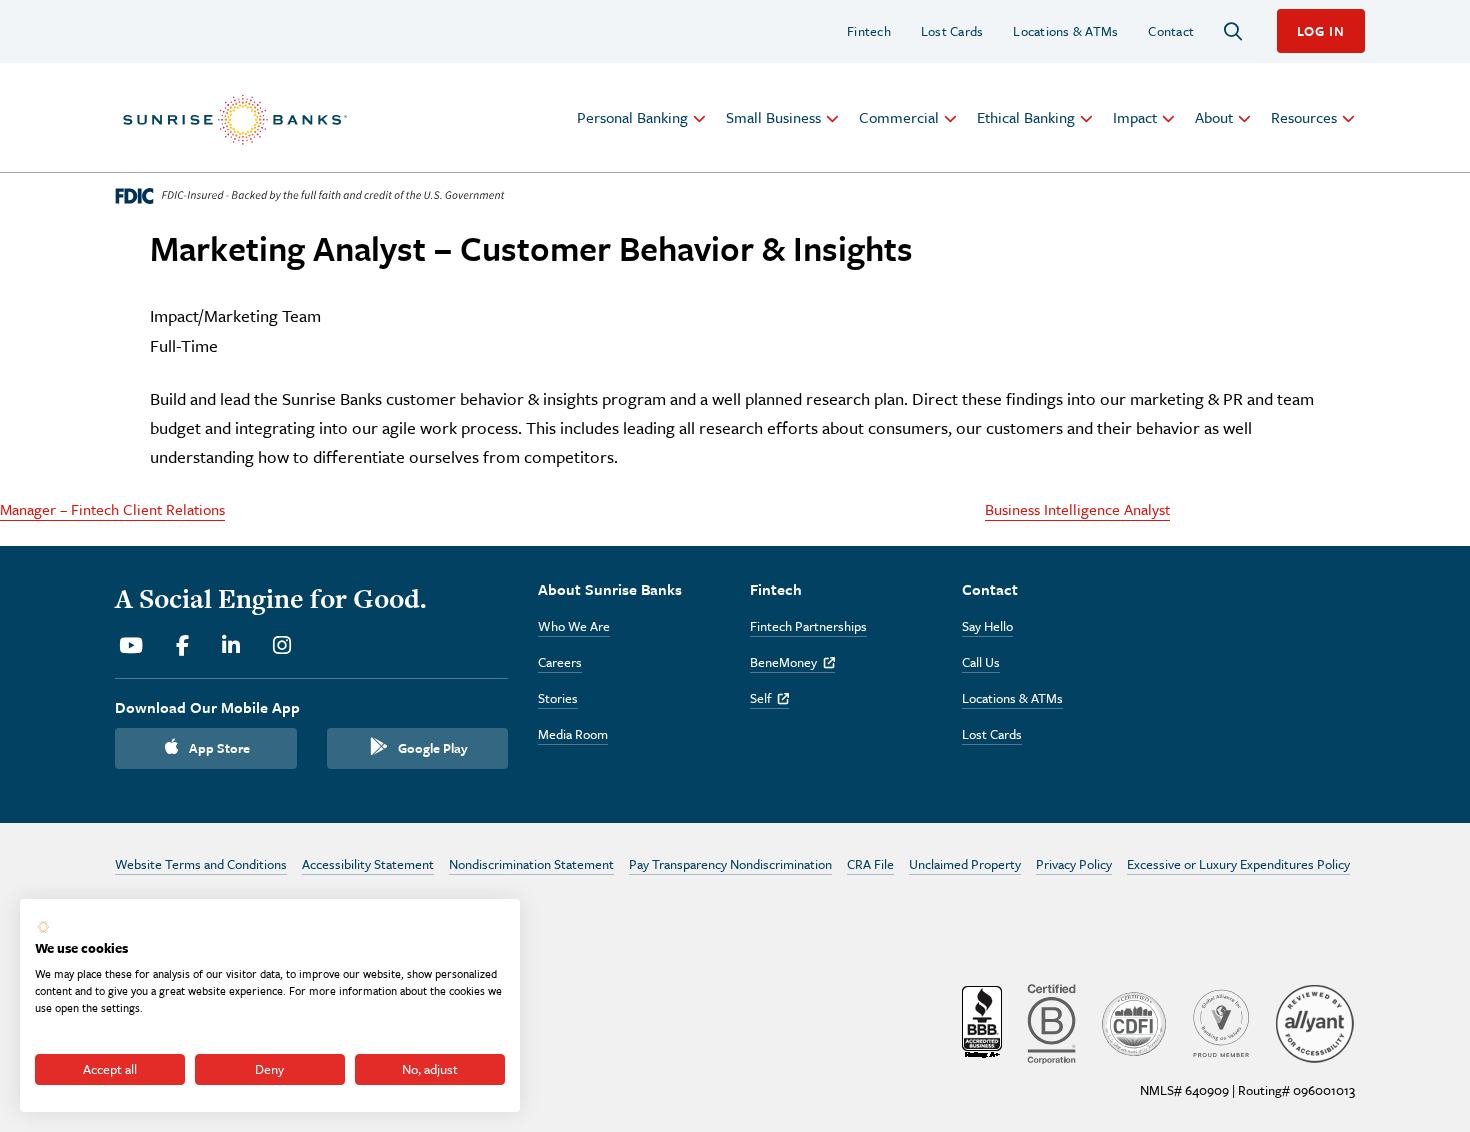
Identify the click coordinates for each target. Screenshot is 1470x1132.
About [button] (1214, 117)
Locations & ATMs (1065, 31)
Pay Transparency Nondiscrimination (730, 864)
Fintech (869, 31)
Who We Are (574, 626)
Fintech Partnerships (808, 626)
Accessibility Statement (368, 864)
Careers (560, 662)
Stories (558, 698)
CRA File (870, 864)
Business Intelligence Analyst (1077, 509)
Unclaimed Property (965, 864)
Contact (1171, 31)
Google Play (433, 748)
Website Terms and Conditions (201, 864)
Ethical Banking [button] (1026, 117)
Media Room (573, 734)
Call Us (981, 662)
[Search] (1233, 31)
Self (769, 698)
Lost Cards (952, 31)
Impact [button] (1135, 117)
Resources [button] (1304, 117)
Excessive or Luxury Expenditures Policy (1238, 864)
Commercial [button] (899, 117)
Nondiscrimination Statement (531, 864)
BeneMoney (792, 662)
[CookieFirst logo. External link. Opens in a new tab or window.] (43, 927)
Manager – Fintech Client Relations (112, 509)
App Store (219, 748)
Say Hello (987, 626)
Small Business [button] (773, 117)
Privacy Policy (1074, 864)
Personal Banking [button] (632, 117)
